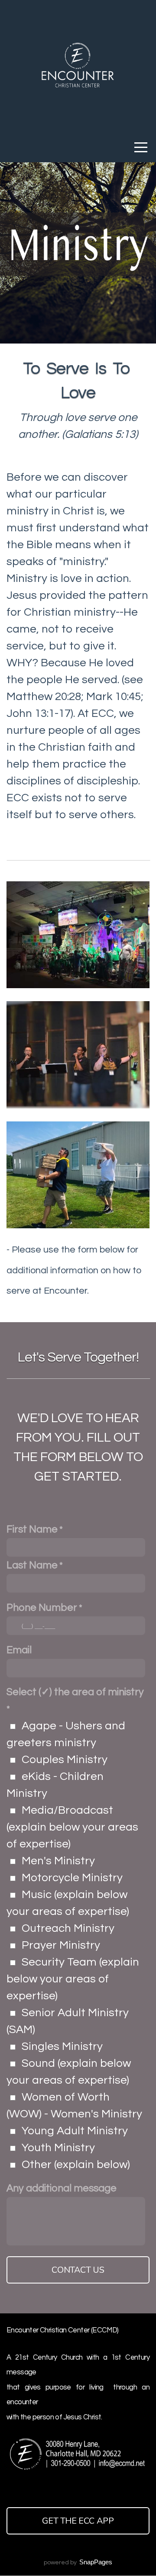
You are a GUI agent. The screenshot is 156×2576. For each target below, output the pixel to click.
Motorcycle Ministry (72, 1878)
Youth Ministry (58, 2148)
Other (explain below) (76, 2165)
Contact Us (78, 2270)
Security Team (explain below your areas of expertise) (73, 1979)
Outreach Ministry (68, 1928)
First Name (32, 1529)
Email (19, 1650)
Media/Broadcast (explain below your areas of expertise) (72, 1827)
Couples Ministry (65, 1760)
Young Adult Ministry (75, 2131)
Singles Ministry (62, 2046)
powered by (78, 2563)
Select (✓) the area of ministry (75, 1692)
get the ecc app (78, 2521)
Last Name (32, 1565)
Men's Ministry (58, 1861)
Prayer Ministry (61, 1945)
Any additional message (62, 2188)
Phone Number (42, 1608)
